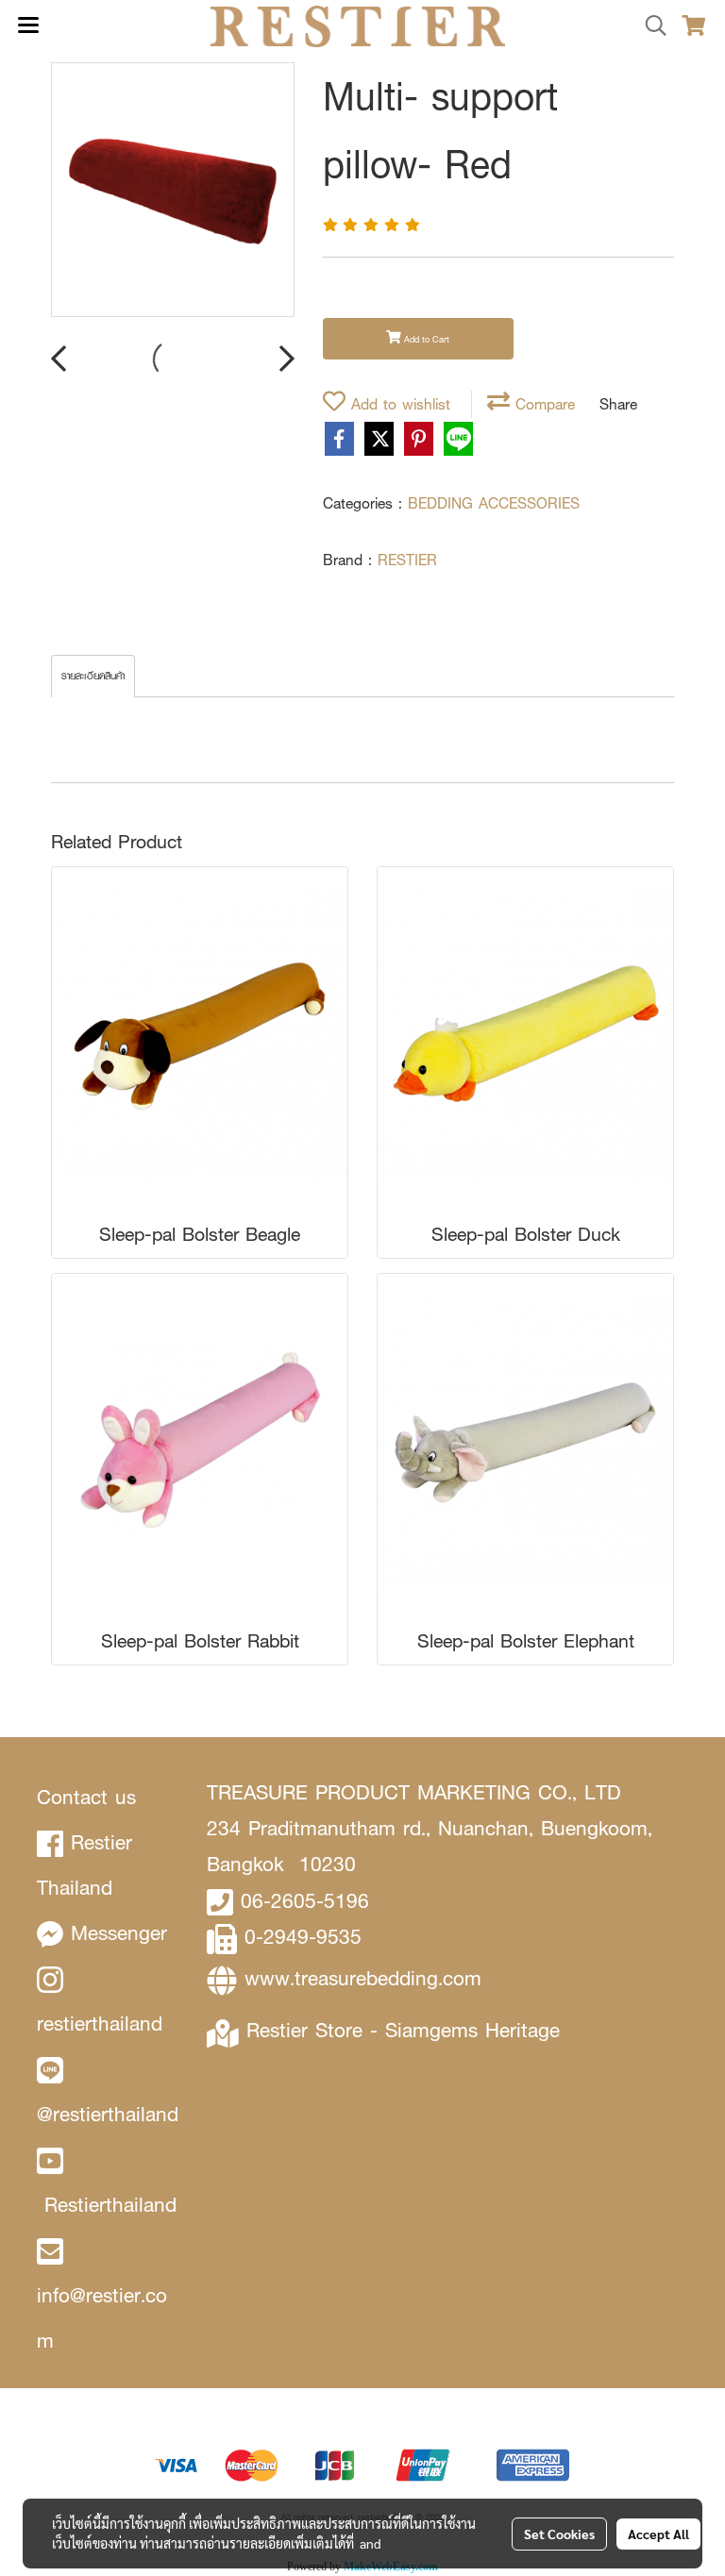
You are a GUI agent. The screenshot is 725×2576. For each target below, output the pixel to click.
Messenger (119, 1933)
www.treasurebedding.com (363, 1978)
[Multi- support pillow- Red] (173, 191)
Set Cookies (559, 2534)
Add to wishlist (398, 404)
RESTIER (407, 560)
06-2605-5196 (305, 1901)
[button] (649, 26)
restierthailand (100, 2024)
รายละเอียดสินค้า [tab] (93, 676)
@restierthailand (108, 2114)
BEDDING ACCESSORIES (494, 503)
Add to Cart (425, 339)
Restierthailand (110, 2205)
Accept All (658, 2534)
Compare (542, 404)
